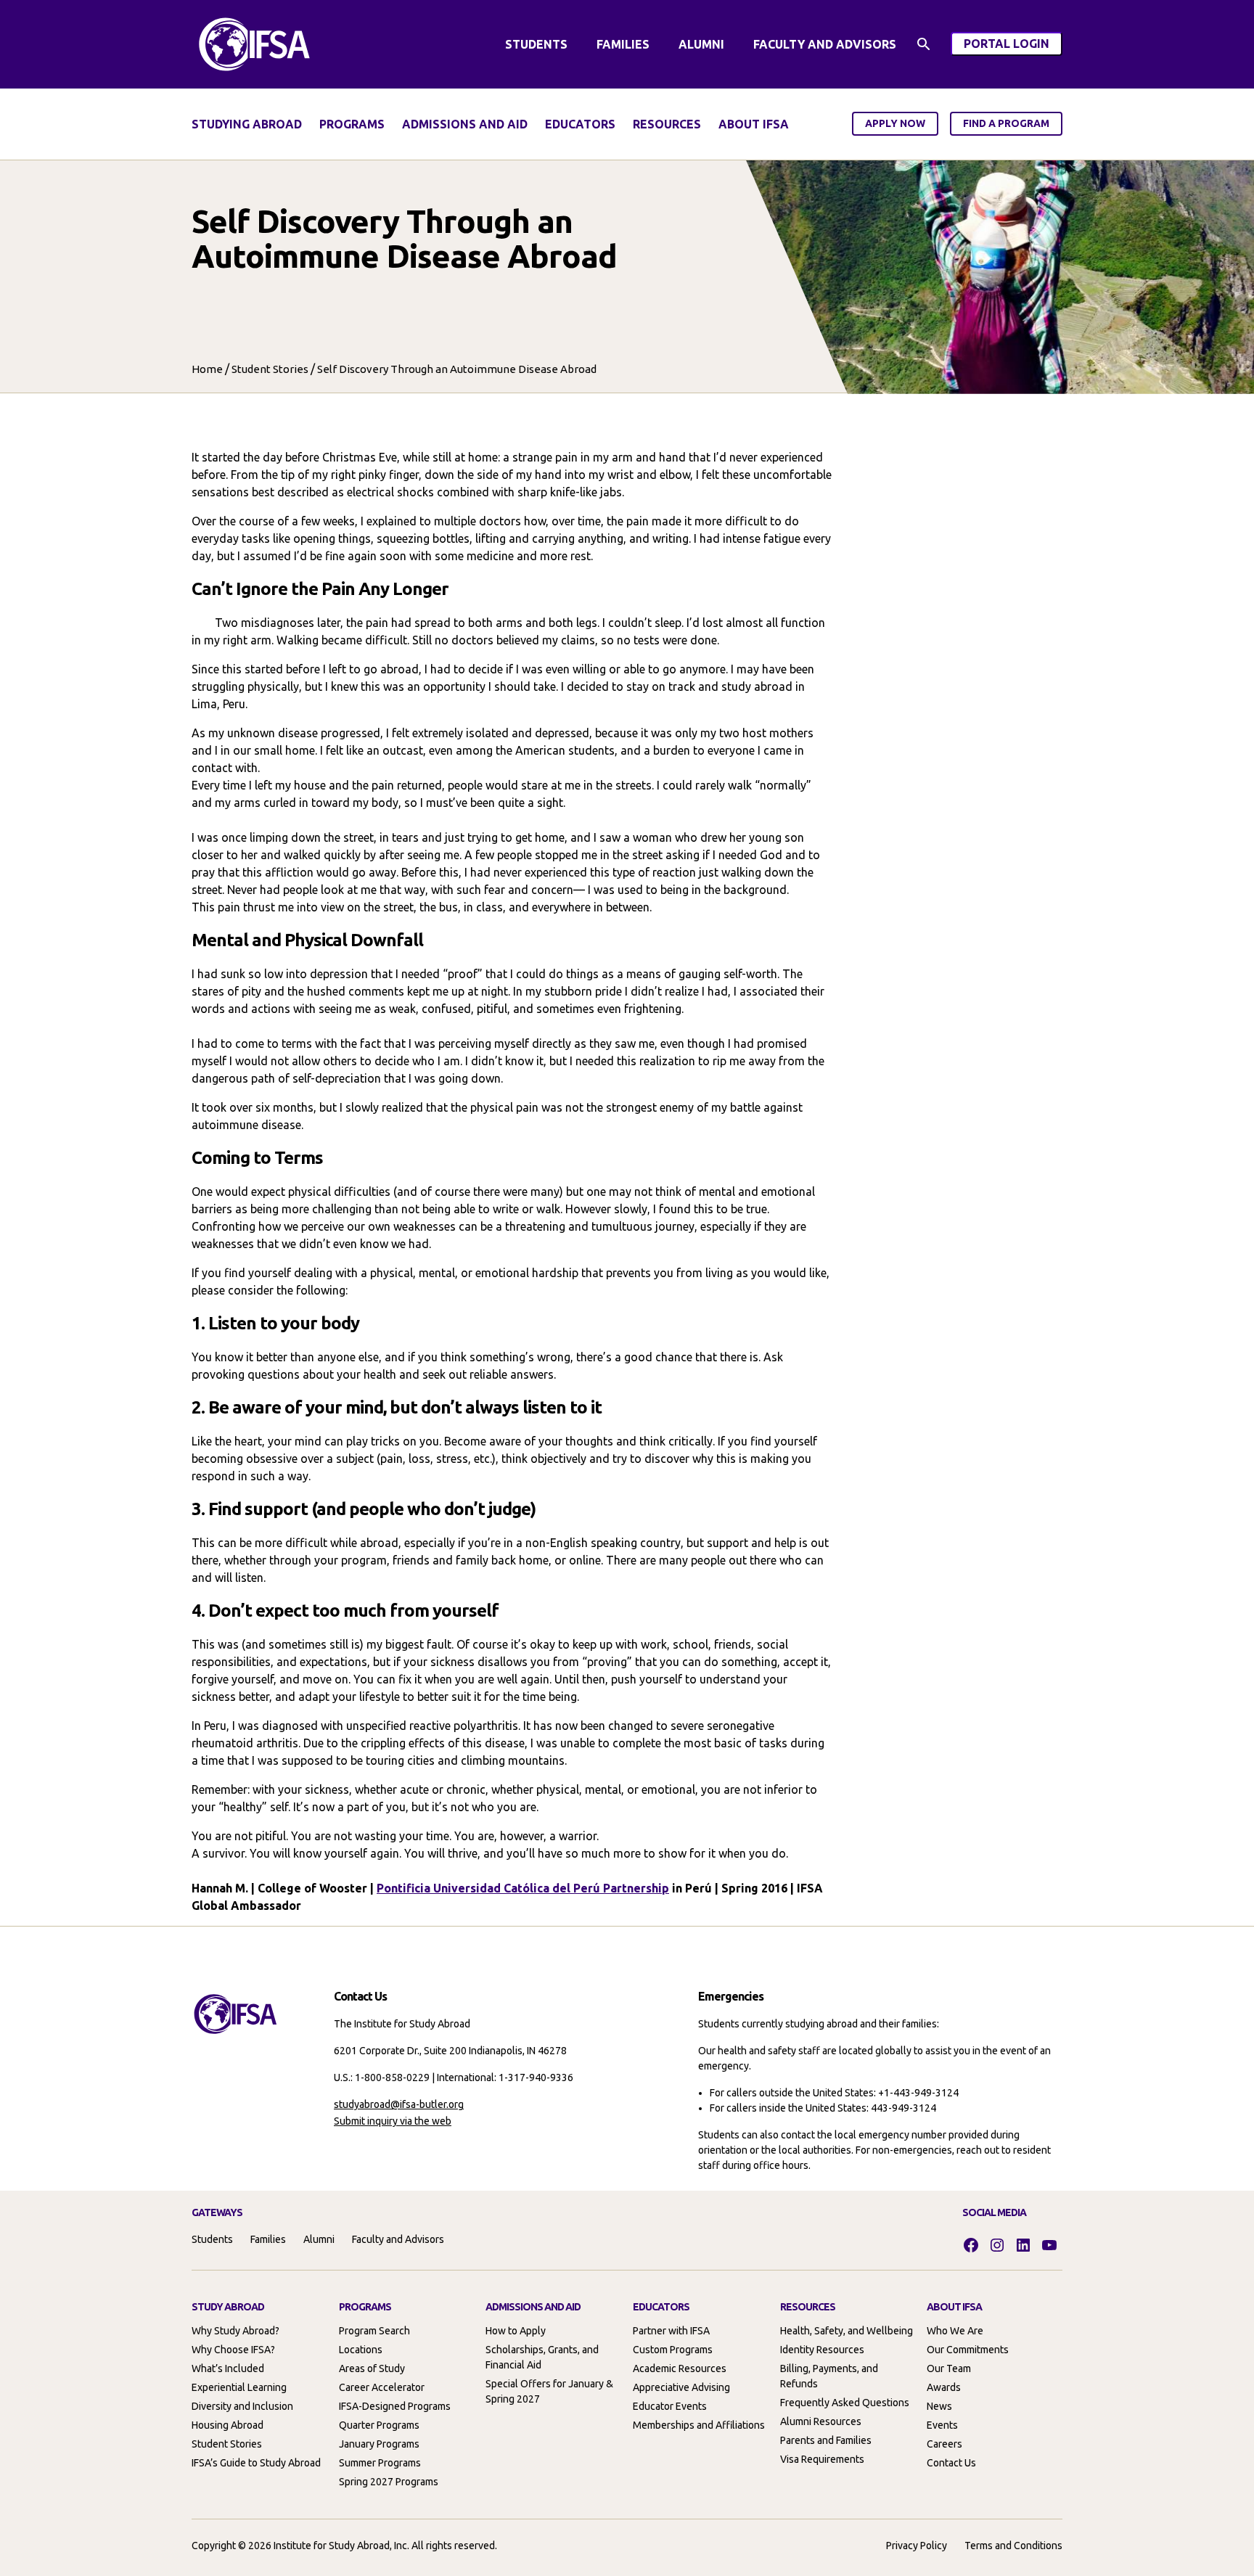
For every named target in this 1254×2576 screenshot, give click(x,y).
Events (942, 2425)
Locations (361, 2350)
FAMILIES (623, 44)
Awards (944, 2387)
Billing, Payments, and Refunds (829, 2376)
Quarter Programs (379, 2425)
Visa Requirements (822, 2459)
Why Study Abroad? (235, 2331)
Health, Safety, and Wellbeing (847, 2331)
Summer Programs (380, 2463)
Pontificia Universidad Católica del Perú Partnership (523, 1888)
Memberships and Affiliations (699, 2425)
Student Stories (270, 369)
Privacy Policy (917, 2546)
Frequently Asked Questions (845, 2403)
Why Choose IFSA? (233, 2350)
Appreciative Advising (681, 2387)
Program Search (374, 2331)
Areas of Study (372, 2368)
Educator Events (670, 2406)
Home (207, 369)
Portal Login (1013, 46)
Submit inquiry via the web (393, 2121)
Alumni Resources (821, 2421)
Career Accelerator (382, 2387)
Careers (944, 2444)
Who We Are (955, 2331)
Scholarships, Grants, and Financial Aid (542, 2357)
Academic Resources (680, 2368)
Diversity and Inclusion (242, 2406)
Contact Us (951, 2463)
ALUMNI (701, 44)
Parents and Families (826, 2440)
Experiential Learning (239, 2387)
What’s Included (228, 2368)
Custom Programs (673, 2350)
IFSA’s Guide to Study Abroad (256, 2463)
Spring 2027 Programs (389, 2482)
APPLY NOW (895, 123)
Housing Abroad (228, 2425)
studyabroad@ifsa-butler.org (399, 2104)
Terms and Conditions (1013, 2546)
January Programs (379, 2444)
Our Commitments (968, 2350)
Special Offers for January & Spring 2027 (549, 2391)
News (939, 2406)
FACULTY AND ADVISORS (825, 44)
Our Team (949, 2368)
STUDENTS (536, 44)
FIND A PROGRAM (1006, 123)
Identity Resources (822, 2350)
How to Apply (516, 2331)
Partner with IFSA (671, 2331)
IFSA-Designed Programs (395, 2406)
